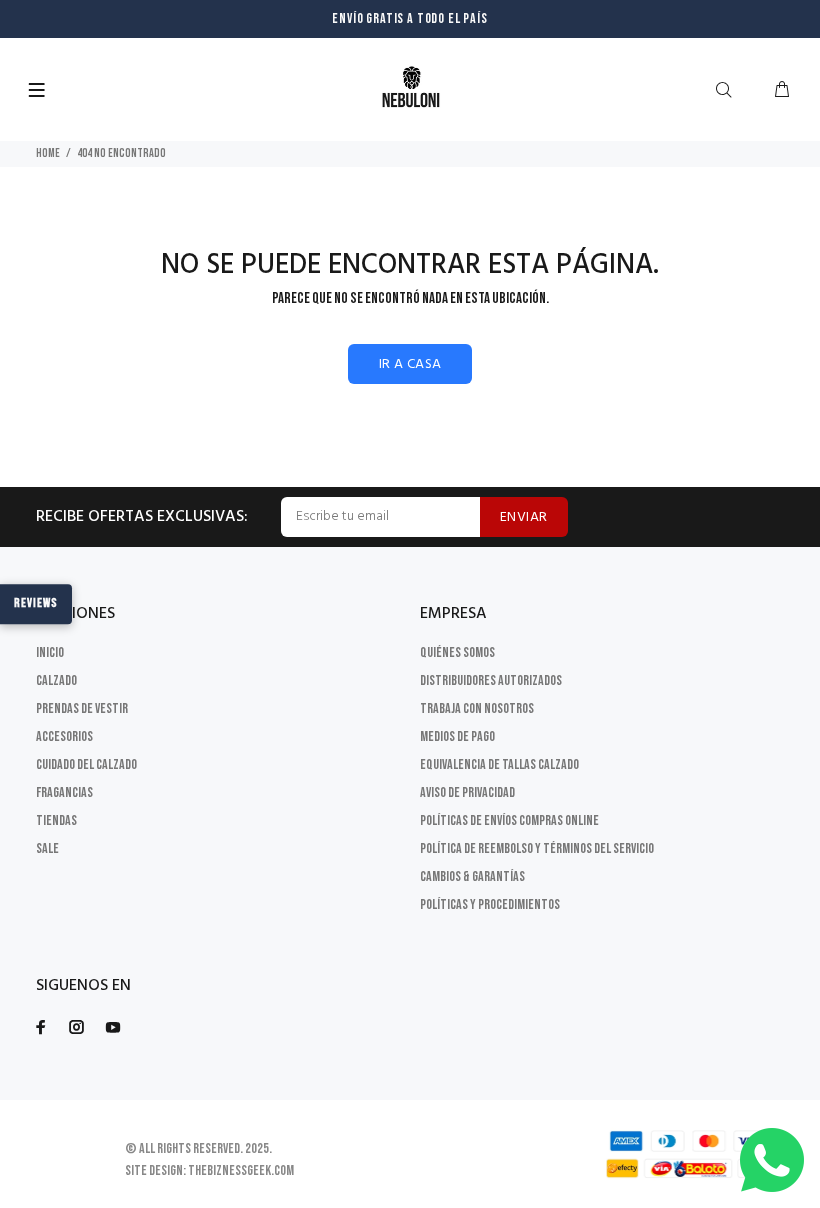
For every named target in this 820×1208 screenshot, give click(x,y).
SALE (47, 848)
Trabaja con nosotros (477, 708)
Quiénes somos (457, 652)
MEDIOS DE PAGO (457, 736)
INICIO (50, 652)
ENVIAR (524, 517)
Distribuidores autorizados (491, 680)
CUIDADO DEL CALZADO (86, 764)
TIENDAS (56, 820)
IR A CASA (410, 364)
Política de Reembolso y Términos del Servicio (537, 848)
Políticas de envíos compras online (509, 820)
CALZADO (56, 680)
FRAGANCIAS (64, 792)
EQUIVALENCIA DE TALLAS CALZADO (499, 764)
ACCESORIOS (64, 736)
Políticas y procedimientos (490, 904)
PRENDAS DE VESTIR (82, 708)
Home (48, 153)
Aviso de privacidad (467, 792)
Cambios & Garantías (472, 876)
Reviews (36, 603)
